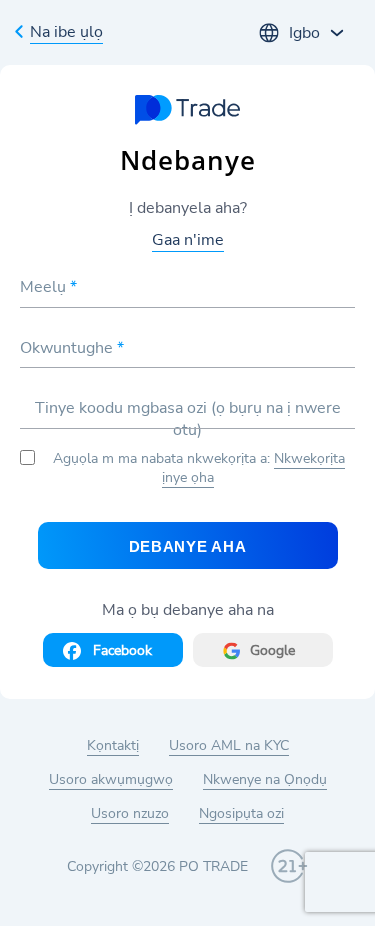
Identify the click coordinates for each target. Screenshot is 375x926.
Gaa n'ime (188, 240)
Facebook (122, 650)
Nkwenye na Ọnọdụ (265, 779)
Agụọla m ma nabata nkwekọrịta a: (199, 468)
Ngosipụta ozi (241, 813)
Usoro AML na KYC (229, 745)
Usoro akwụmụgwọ (111, 779)
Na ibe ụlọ (66, 32)
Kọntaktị (113, 745)
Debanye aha (188, 546)
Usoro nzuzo (130, 813)
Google (272, 650)
